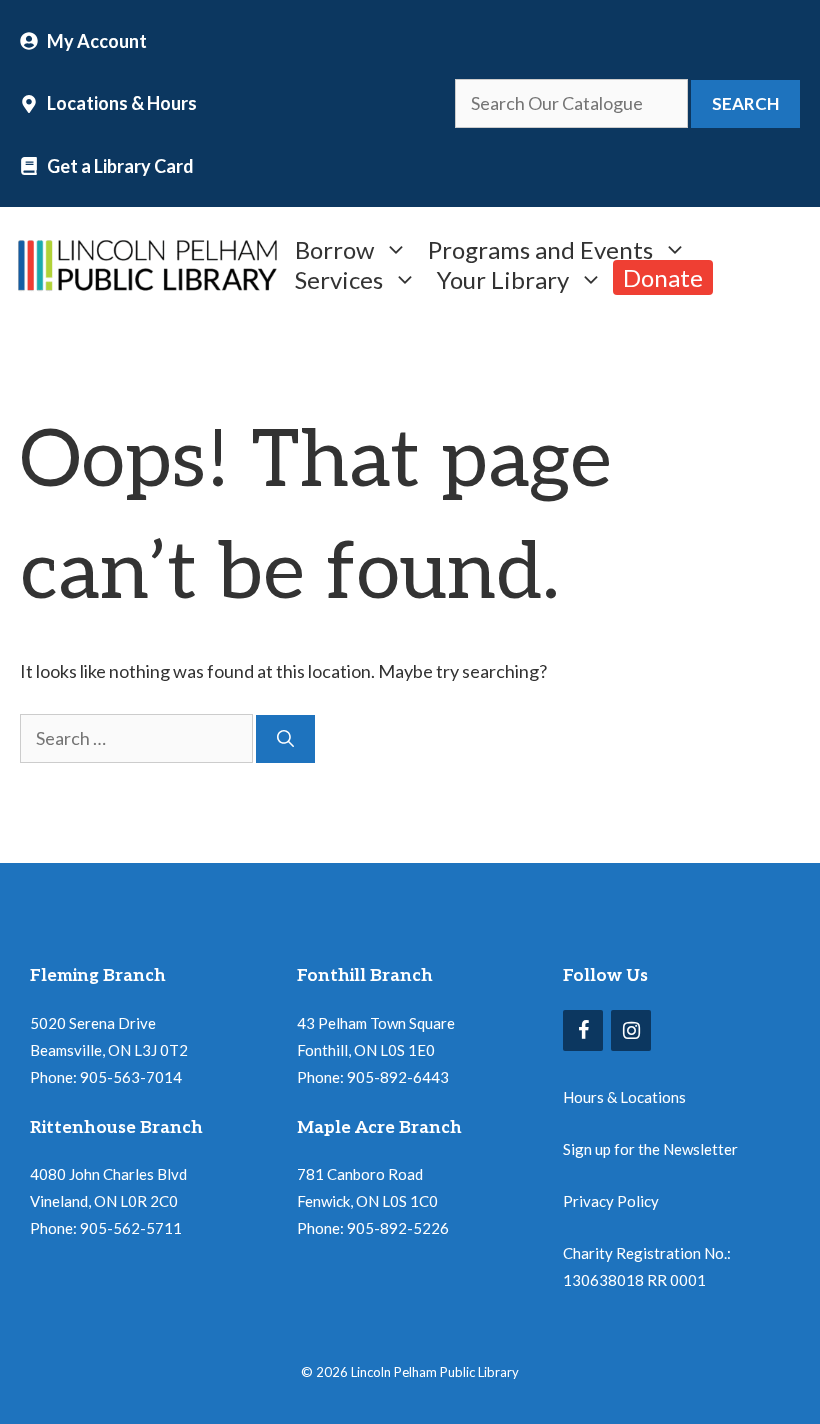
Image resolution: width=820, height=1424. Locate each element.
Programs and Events (540, 247)
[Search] (285, 739)
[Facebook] (583, 1030)
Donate (663, 277)
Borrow (334, 247)
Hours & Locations (624, 1097)
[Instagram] (631, 1030)
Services (339, 277)
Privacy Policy (611, 1201)
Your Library (503, 277)
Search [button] (745, 103)
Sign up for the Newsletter (650, 1149)
